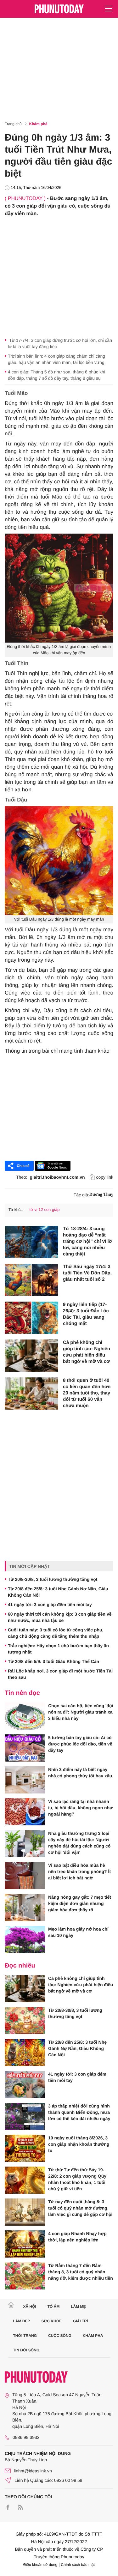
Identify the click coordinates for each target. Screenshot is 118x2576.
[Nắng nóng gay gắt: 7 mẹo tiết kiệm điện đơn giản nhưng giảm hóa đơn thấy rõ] (25, 1908)
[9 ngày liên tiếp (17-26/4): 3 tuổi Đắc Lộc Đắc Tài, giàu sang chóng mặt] (31, 1318)
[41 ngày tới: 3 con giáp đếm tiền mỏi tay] (25, 2084)
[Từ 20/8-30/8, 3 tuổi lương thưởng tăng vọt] (25, 2021)
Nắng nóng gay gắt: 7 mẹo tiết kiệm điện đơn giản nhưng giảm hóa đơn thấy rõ (80, 1903)
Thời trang (25, 2336)
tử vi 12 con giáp (44, 1209)
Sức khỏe (51, 2321)
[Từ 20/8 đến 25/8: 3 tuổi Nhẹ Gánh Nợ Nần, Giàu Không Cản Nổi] (25, 2053)
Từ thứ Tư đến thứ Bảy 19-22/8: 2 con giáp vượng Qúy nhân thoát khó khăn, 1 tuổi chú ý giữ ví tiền (77, 2179)
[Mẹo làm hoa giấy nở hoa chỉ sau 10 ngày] (25, 1939)
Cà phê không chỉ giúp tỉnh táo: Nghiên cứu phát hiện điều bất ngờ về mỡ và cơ (87, 1352)
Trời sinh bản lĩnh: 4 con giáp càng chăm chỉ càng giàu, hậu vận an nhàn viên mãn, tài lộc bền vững (56, 359)
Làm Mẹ (78, 2307)
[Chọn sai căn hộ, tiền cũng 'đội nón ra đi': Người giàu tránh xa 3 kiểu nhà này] (25, 1716)
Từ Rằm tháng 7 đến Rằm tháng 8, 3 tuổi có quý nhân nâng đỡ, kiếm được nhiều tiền (81, 2272)
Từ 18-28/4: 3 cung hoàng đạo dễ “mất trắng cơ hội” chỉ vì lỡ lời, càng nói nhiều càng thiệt (87, 1241)
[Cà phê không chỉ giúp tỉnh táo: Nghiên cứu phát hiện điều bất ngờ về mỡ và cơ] (31, 1356)
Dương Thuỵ (101, 1195)
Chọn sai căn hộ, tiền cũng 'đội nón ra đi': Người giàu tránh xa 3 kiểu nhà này (81, 1712)
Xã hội (29, 2307)
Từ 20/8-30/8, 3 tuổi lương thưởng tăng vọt (53, 1579)
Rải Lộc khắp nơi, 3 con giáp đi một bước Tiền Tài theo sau (60, 1674)
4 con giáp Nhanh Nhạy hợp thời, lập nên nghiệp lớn (77, 2237)
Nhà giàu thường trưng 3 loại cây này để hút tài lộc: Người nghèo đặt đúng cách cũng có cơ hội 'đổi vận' (79, 1843)
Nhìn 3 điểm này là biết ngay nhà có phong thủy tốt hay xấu (80, 1773)
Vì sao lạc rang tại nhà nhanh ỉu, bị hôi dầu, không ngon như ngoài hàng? (80, 1808)
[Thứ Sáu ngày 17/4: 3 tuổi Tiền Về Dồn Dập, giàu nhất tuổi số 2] (31, 1280)
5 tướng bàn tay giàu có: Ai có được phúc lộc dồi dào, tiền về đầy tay (80, 1744)
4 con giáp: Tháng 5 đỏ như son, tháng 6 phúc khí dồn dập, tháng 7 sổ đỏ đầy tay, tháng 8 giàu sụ (57, 375)
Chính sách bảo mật (78, 2565)
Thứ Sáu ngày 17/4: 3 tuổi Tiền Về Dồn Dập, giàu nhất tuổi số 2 (87, 1273)
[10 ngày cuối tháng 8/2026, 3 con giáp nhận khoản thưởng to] (25, 2148)
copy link (105, 1177)
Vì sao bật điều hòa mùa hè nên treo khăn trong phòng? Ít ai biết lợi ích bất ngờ (79, 1872)
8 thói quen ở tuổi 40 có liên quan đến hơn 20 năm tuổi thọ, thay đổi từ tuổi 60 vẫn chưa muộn (87, 1393)
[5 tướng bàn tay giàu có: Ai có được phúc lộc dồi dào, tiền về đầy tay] (25, 1748)
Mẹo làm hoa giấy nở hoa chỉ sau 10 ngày (78, 1932)
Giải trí (80, 2321)
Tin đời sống (26, 2350)
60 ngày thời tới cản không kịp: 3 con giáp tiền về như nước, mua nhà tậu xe (60, 1617)
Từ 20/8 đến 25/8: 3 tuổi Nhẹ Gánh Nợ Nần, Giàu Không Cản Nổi (58, 1592)
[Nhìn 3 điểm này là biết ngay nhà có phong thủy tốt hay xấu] (25, 1780)
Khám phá (38, 124)
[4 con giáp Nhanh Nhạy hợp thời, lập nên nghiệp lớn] (25, 2244)
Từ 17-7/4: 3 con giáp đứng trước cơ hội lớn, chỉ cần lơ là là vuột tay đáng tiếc (60, 343)
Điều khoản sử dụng (40, 2565)
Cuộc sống (60, 2336)
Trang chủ (13, 124)
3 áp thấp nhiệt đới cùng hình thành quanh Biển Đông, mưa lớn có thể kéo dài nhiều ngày (79, 2112)
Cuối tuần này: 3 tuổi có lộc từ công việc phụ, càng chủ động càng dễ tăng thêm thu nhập (56, 1633)
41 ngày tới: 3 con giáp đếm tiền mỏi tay (50, 1605)
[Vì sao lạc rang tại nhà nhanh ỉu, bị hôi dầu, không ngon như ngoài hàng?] (25, 1812)
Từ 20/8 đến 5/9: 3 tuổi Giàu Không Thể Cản (53, 1661)
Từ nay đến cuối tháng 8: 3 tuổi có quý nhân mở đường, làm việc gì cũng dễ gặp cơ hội (80, 2208)
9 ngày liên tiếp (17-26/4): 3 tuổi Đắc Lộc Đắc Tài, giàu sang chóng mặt (86, 1314)
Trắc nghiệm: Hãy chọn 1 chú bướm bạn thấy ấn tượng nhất (58, 1649)
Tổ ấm (54, 2307)
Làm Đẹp (22, 2321)
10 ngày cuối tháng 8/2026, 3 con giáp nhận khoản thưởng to (79, 2144)
